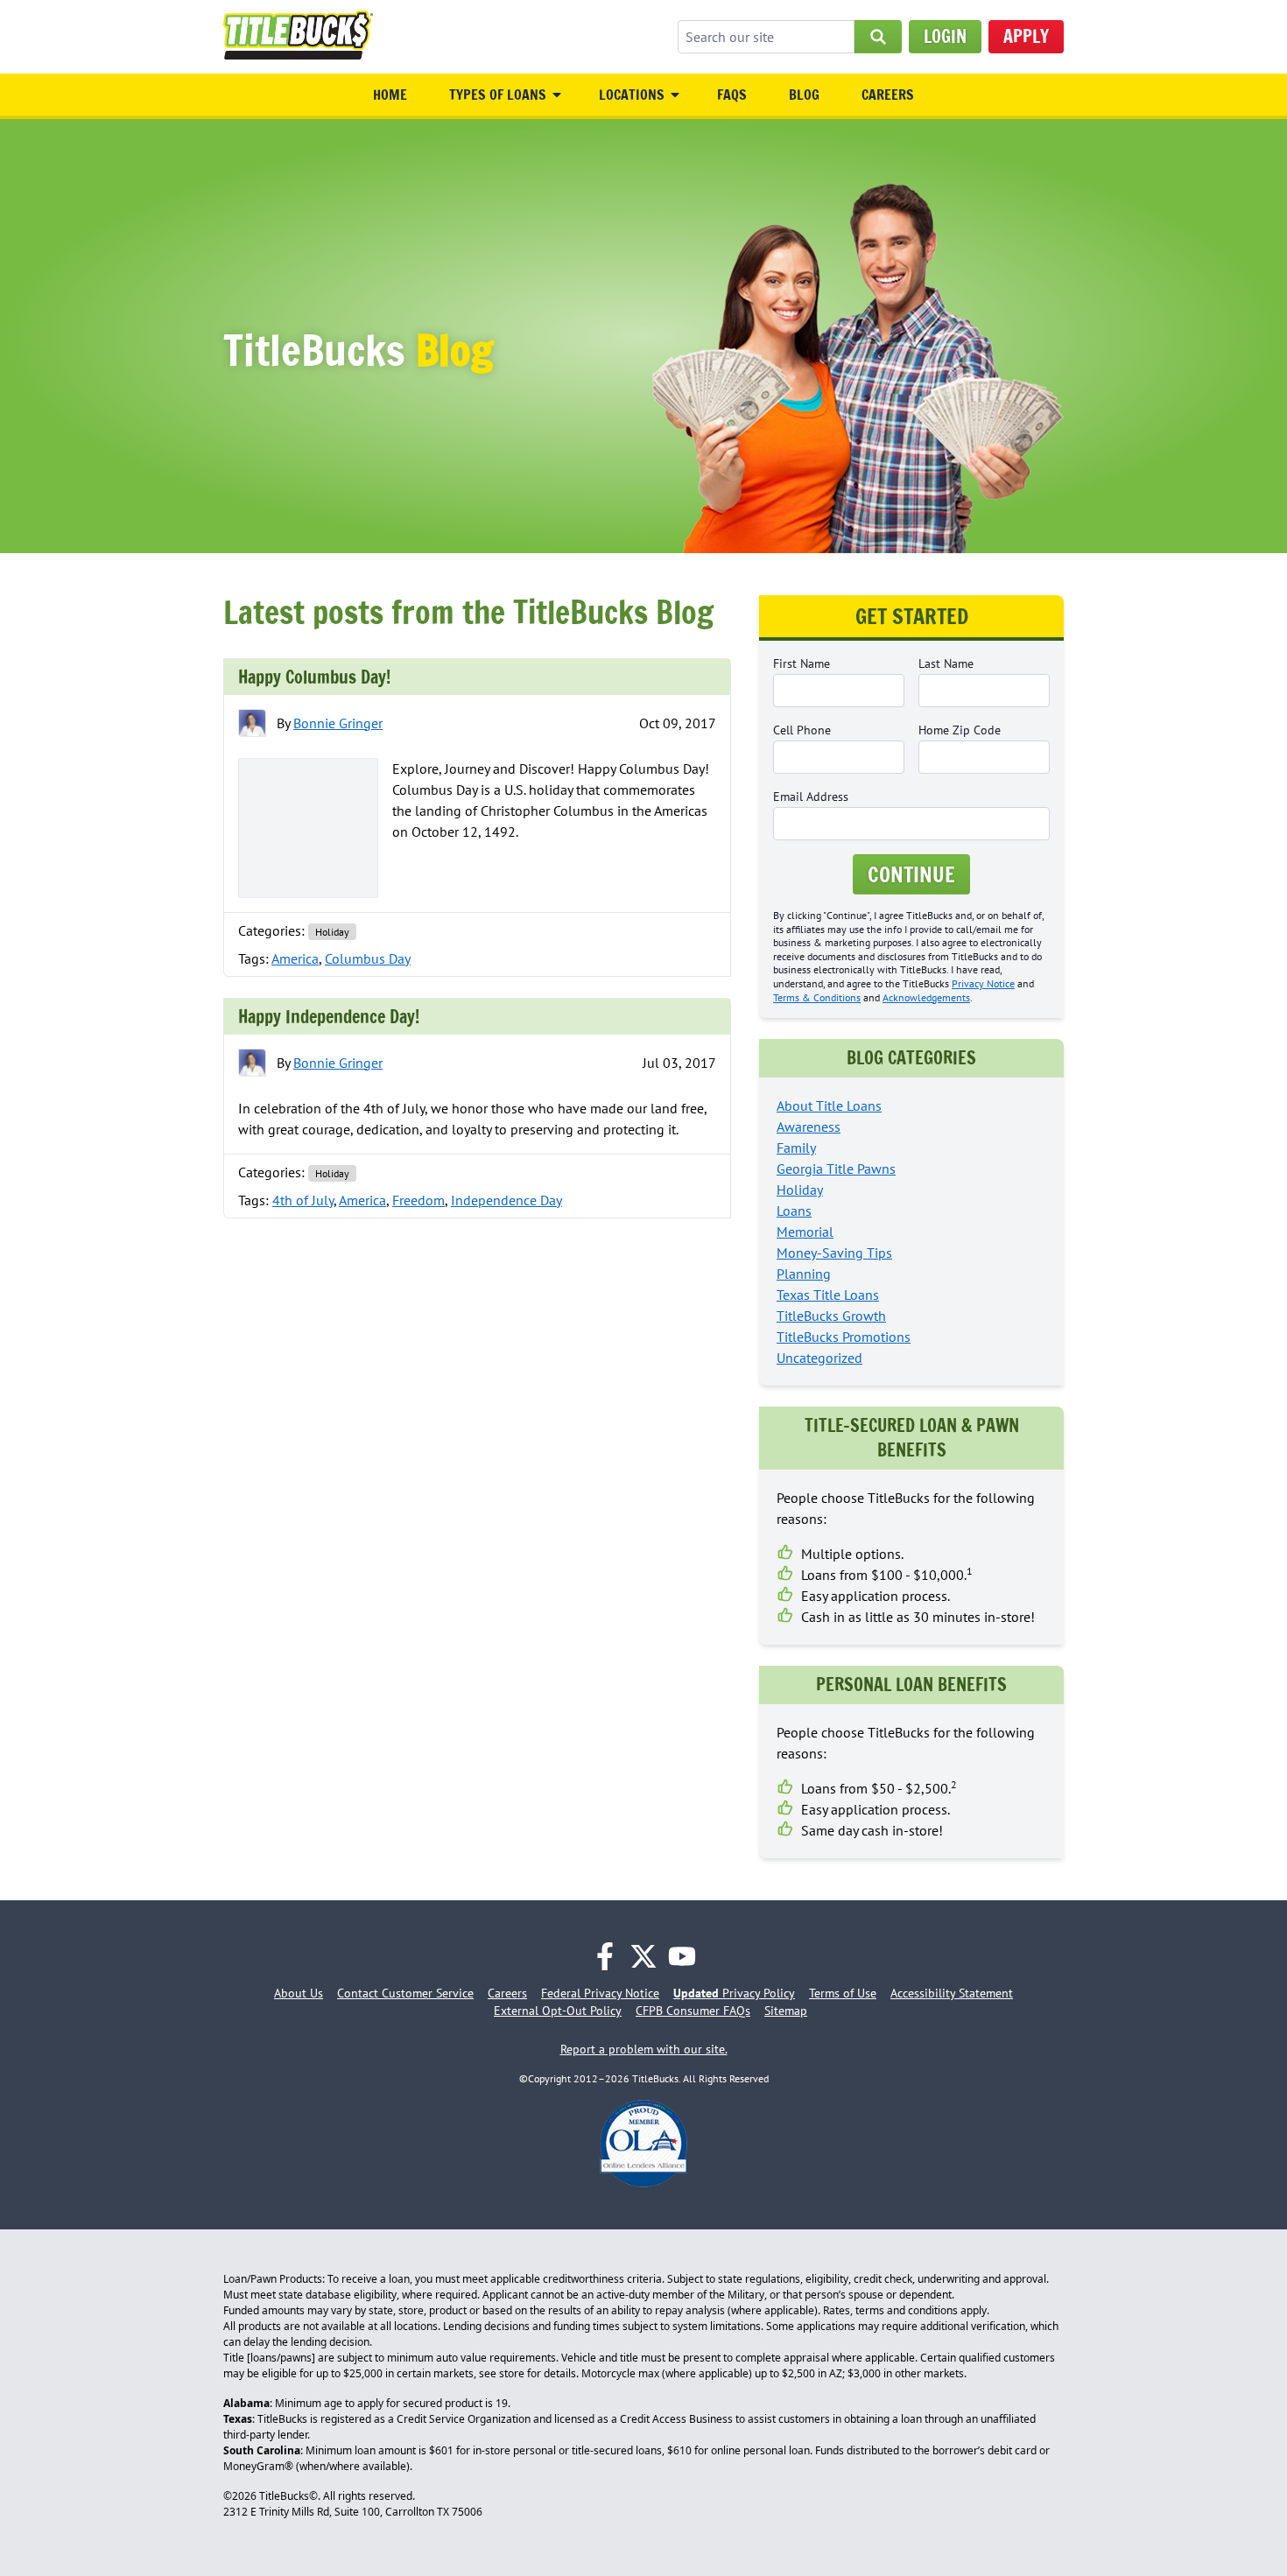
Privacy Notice (983, 983)
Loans (794, 1211)
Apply (1026, 36)
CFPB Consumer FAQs (693, 2011)
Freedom (418, 1200)
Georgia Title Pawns (836, 1169)
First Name (802, 663)
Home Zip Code (960, 730)
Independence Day (506, 1200)
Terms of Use (843, 1993)
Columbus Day (368, 958)
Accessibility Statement (952, 1993)
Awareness (809, 1127)
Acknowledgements (926, 997)
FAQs (732, 95)
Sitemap (786, 2011)
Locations (632, 95)
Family (796, 1148)
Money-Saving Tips (834, 1253)
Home (390, 95)
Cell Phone (802, 730)
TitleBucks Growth (831, 1316)
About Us (299, 1993)
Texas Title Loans (828, 1295)
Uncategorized (819, 1358)
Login (945, 36)
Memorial (805, 1232)
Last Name (946, 663)
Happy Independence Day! (329, 1017)
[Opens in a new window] (605, 1956)
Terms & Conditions (817, 997)
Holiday (332, 932)
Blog (804, 95)
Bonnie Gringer (338, 723)
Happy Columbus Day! (314, 677)
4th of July (303, 1200)
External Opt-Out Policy (558, 2011)
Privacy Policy (734, 1993)
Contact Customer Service (405, 1993)
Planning (804, 1274)
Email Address (811, 797)
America (295, 958)
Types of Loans (498, 95)
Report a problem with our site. (644, 2049)
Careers (888, 95)
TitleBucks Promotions (844, 1337)
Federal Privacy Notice (600, 1993)
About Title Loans (829, 1106)
